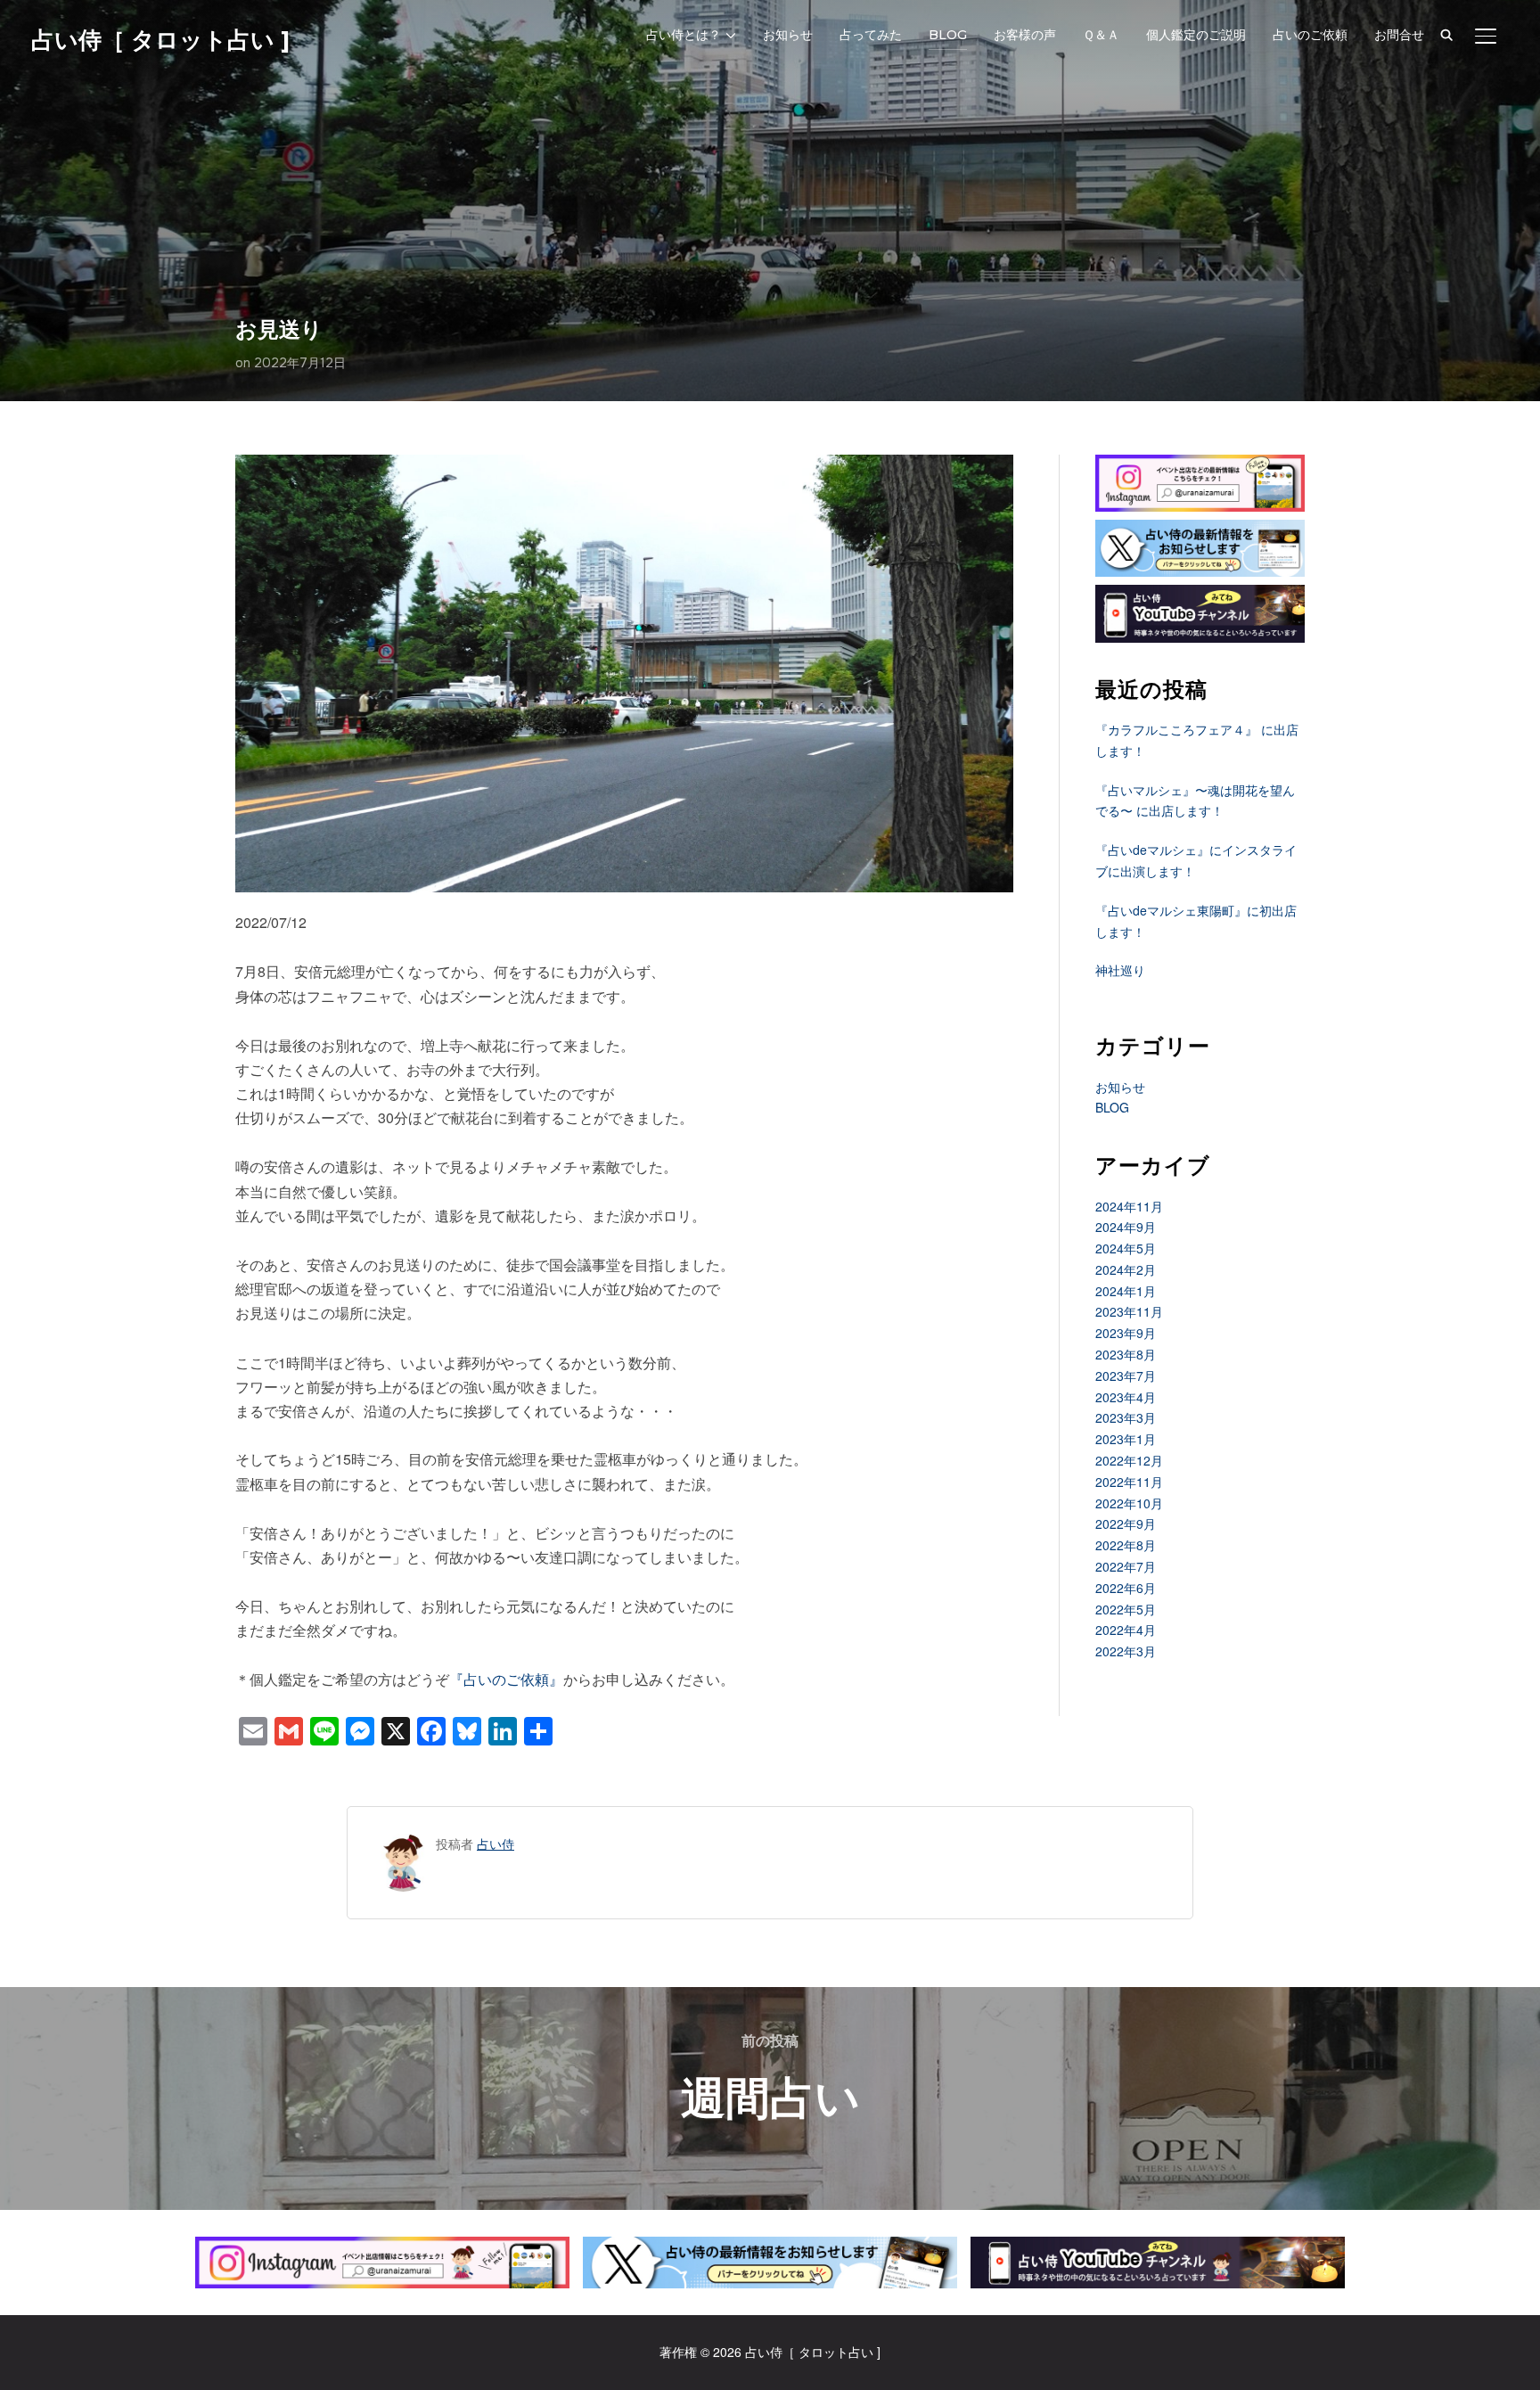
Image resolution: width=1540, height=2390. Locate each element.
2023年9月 (1126, 1333)
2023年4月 (1126, 1397)
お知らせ (788, 35)
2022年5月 (1126, 1609)
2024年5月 (1126, 1248)
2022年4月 (1126, 1630)
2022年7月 (1126, 1566)
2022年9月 (1126, 1524)
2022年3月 (1126, 1651)
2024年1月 (1126, 1291)
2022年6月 (1126, 1588)
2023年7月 (1126, 1376)
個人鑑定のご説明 (1196, 35)
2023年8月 (1126, 1354)
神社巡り (1120, 970)
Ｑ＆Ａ (1101, 35)
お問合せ (1399, 35)
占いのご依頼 (1310, 35)
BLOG (948, 35)
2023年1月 (1126, 1439)
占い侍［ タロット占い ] (160, 40)
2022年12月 (1129, 1460)
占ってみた (871, 35)
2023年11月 (1129, 1311)
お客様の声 (1025, 35)
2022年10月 (1129, 1503)
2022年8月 (1126, 1545)
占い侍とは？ (684, 35)
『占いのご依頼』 (506, 1679)
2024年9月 (1126, 1227)
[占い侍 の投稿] (403, 1844)
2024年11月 (1129, 1206)
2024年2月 (1126, 1269)
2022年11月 (1129, 1482)
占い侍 (496, 1844)
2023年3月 (1126, 1417)
